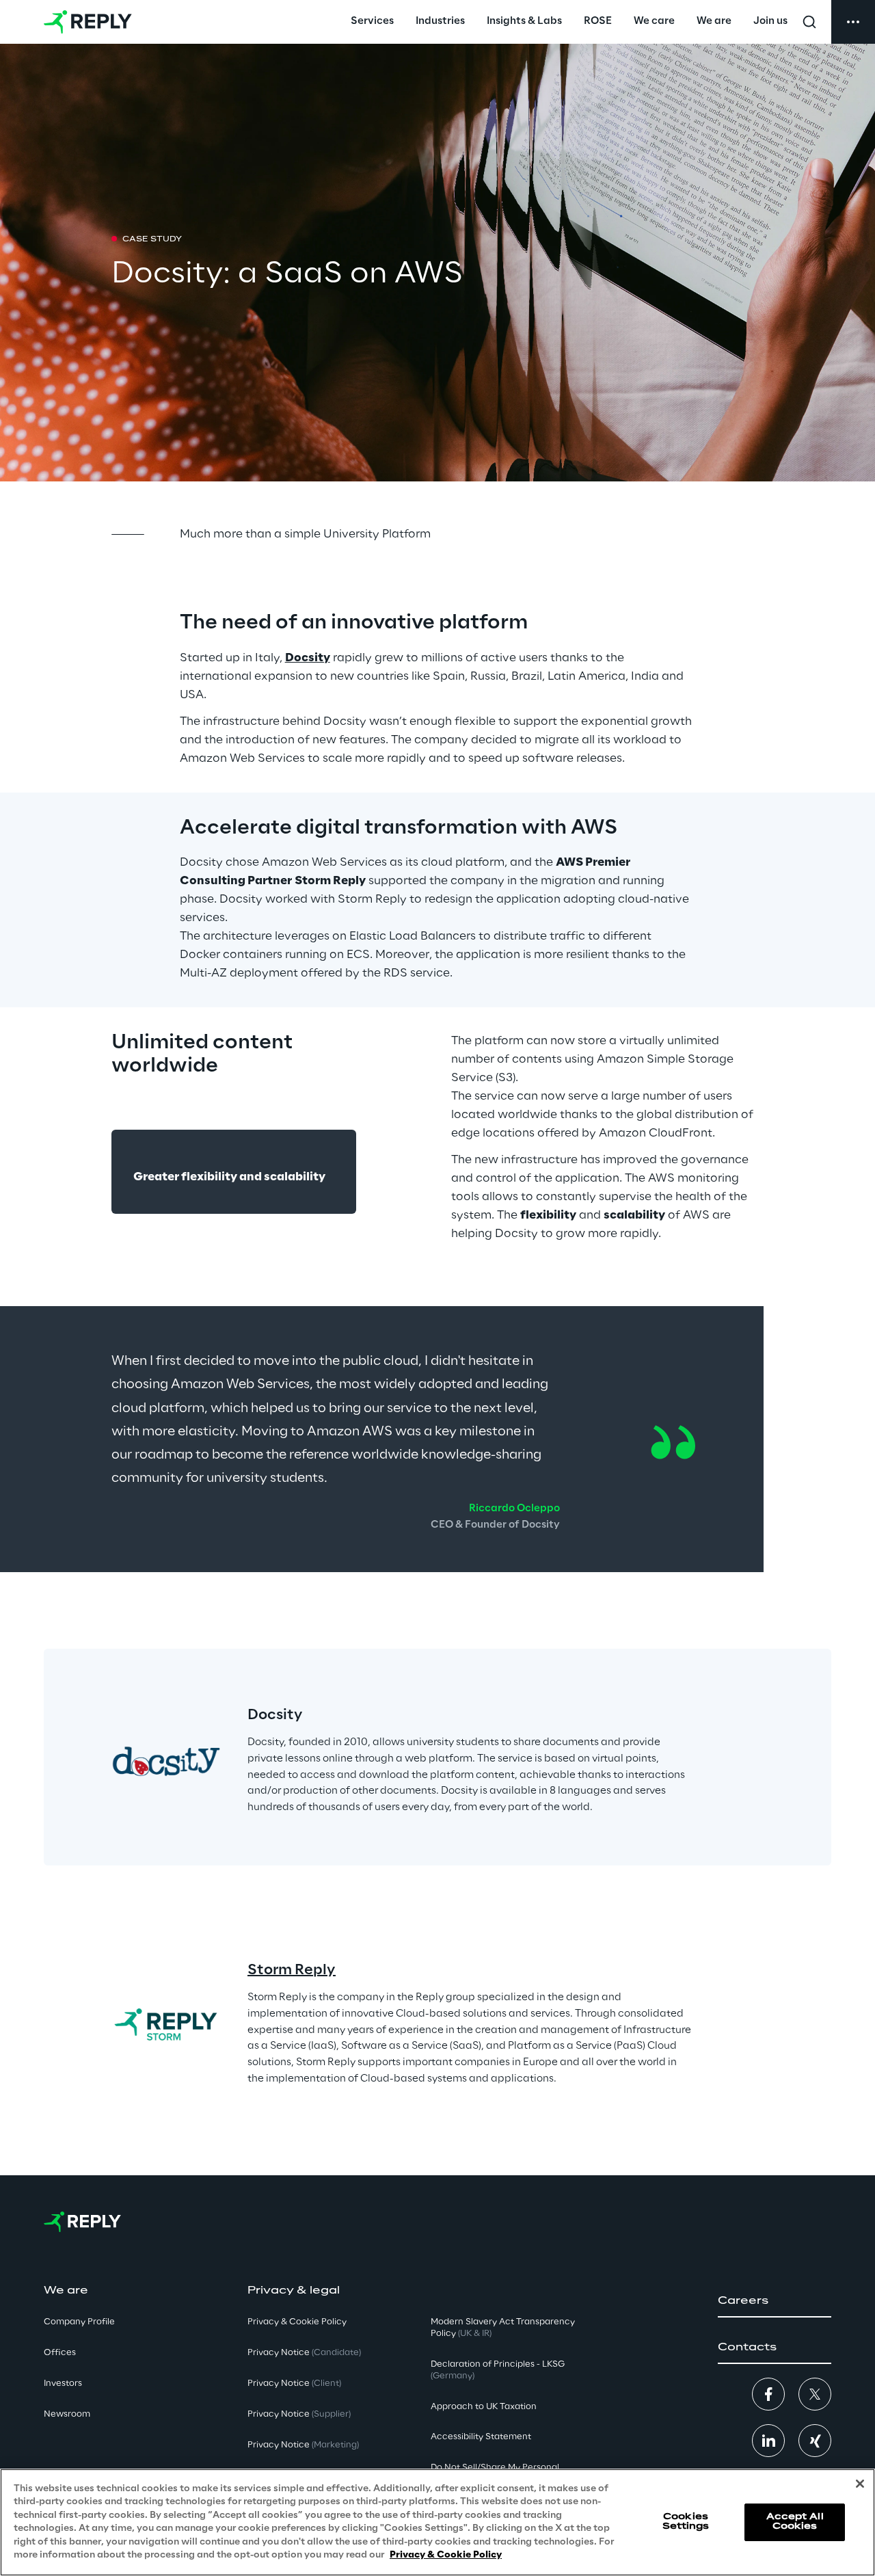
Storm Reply (292, 1970)
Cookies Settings (686, 2522)
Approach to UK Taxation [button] (484, 2407)
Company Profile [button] (79, 2322)
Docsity (308, 658)
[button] (775, 2301)
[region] (437, 2522)
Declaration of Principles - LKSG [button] (498, 2370)
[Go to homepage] (88, 22)
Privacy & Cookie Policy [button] (297, 2322)
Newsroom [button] (67, 2414)
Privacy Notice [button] (304, 2353)
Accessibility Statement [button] (481, 2437)
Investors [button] (63, 2384)
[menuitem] (372, 22)
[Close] (860, 2484)
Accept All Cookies (795, 2522)
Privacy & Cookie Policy (446, 2555)
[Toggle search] (809, 22)
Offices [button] (60, 2353)
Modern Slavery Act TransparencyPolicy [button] (503, 2328)
